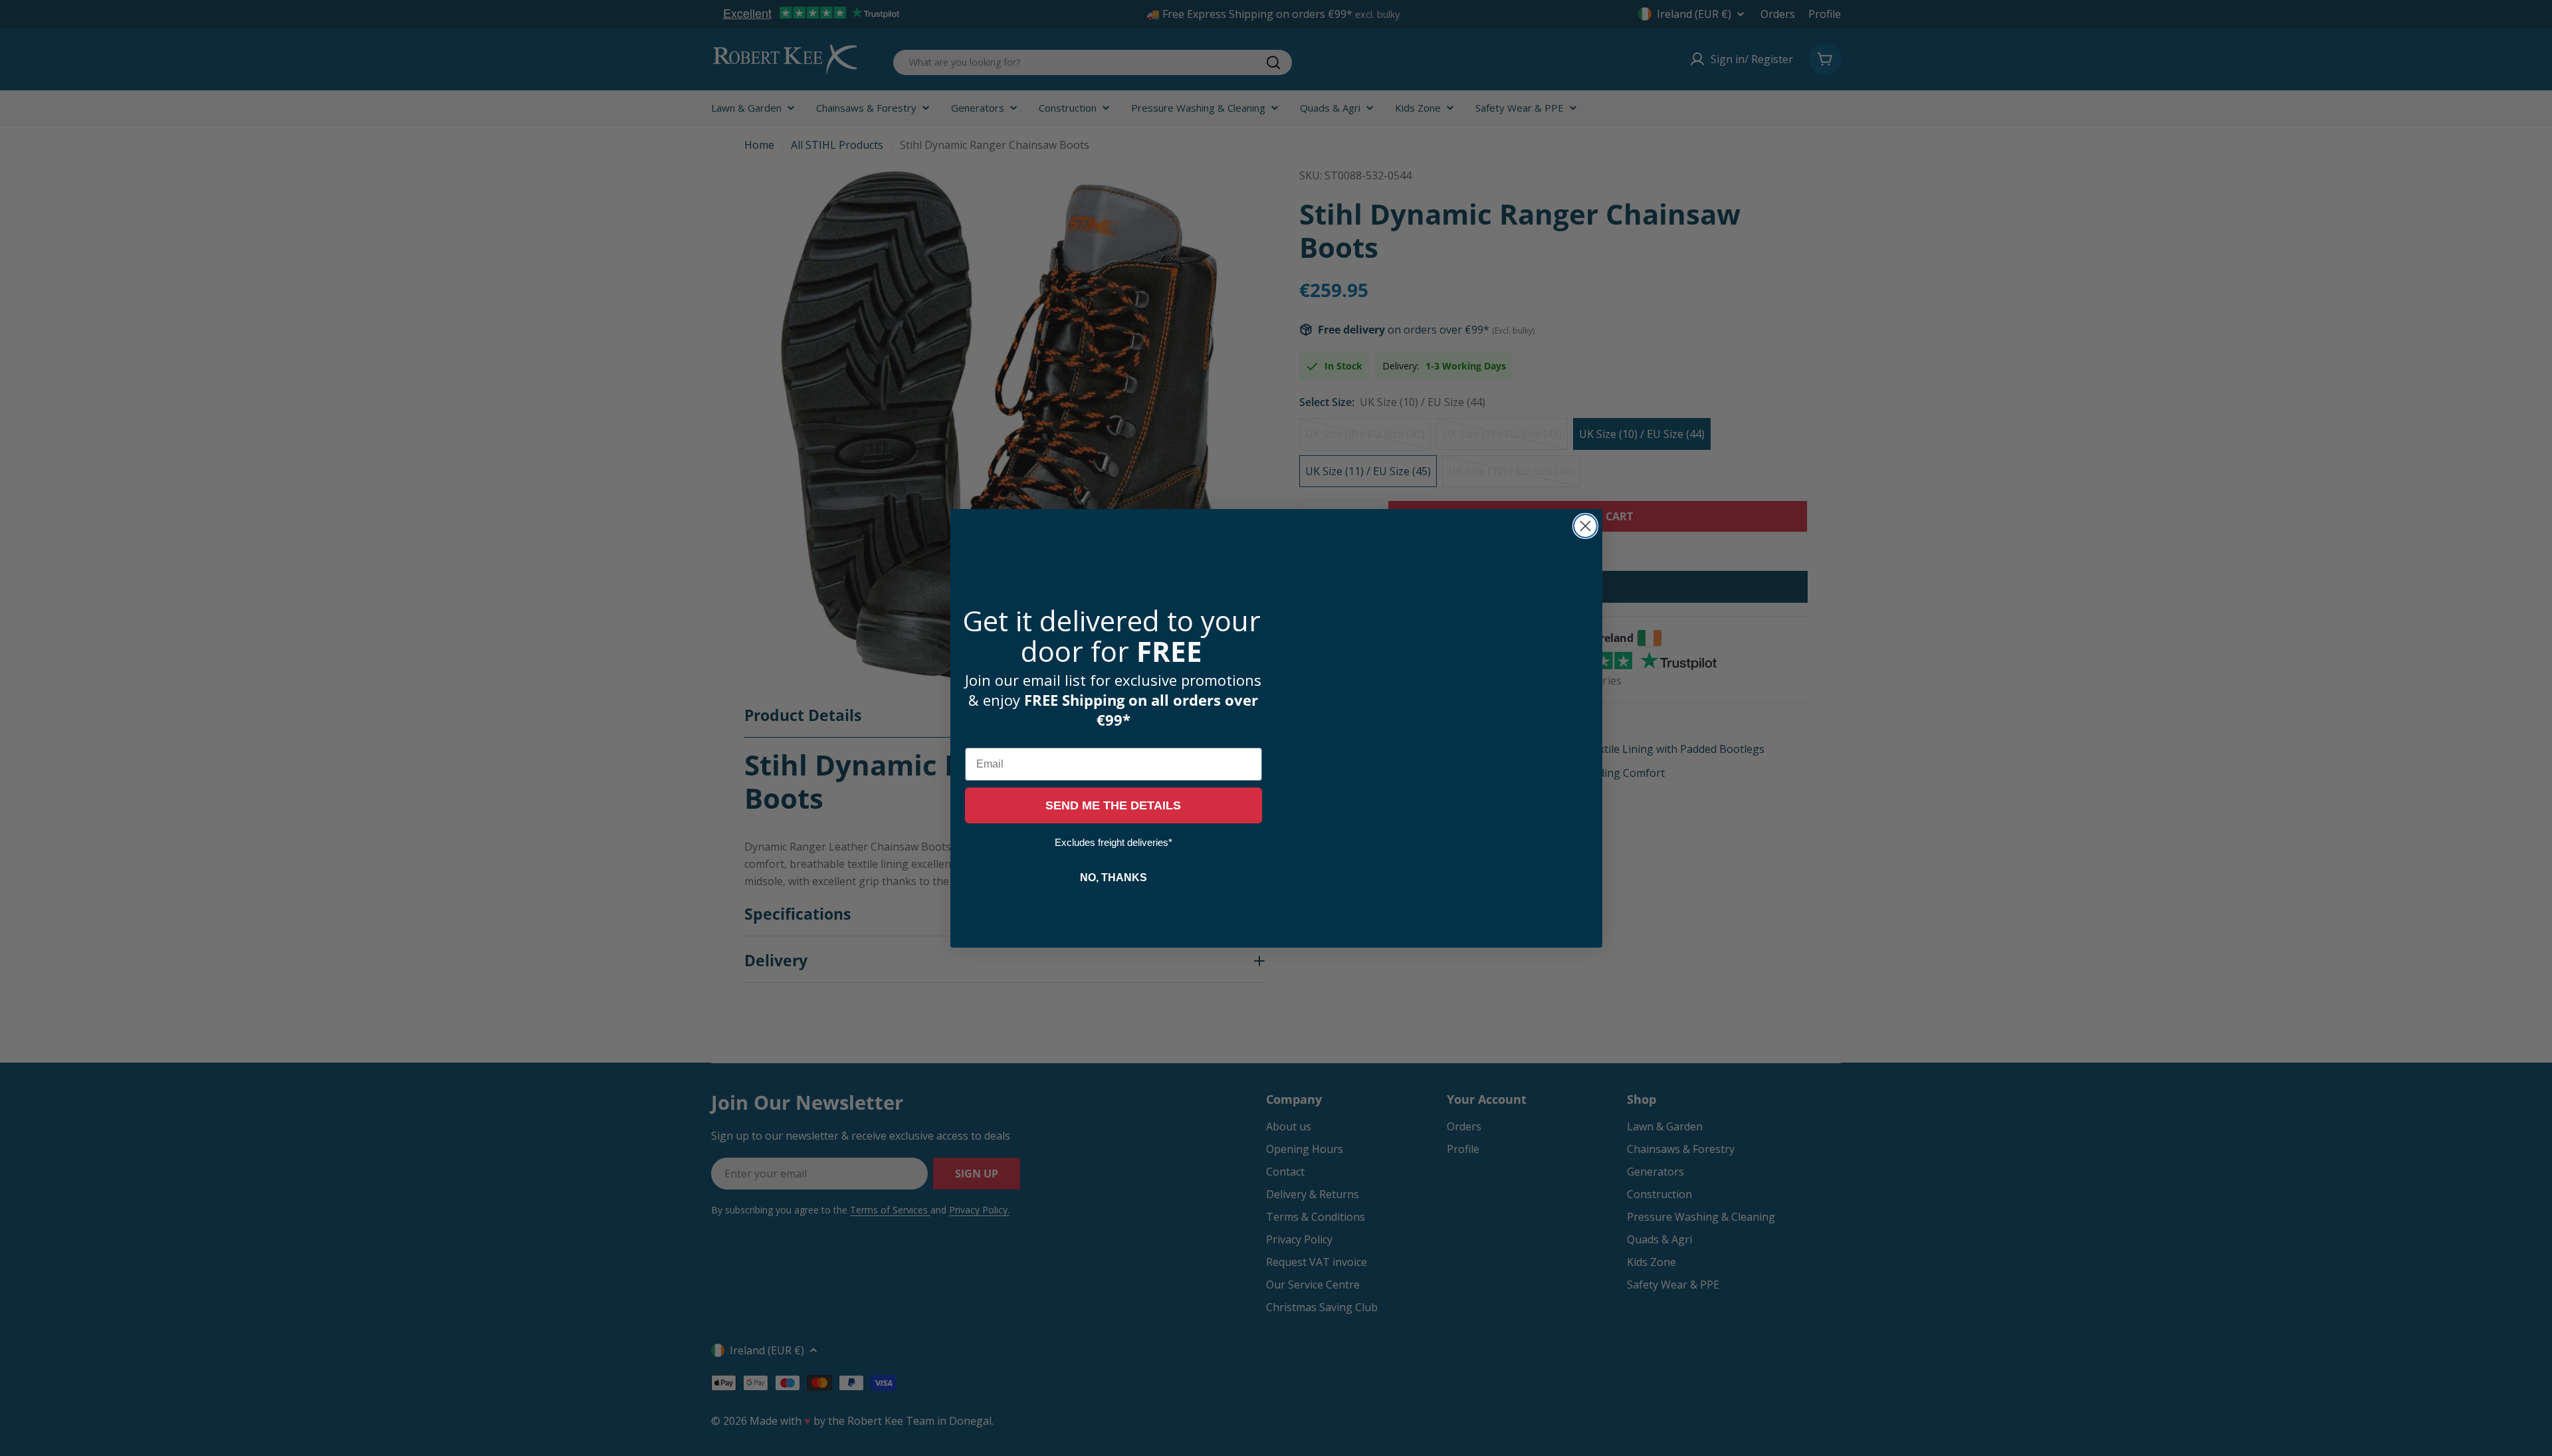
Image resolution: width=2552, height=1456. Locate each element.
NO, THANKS (1114, 878)
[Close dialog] (1585, 526)
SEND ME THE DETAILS (1113, 805)
